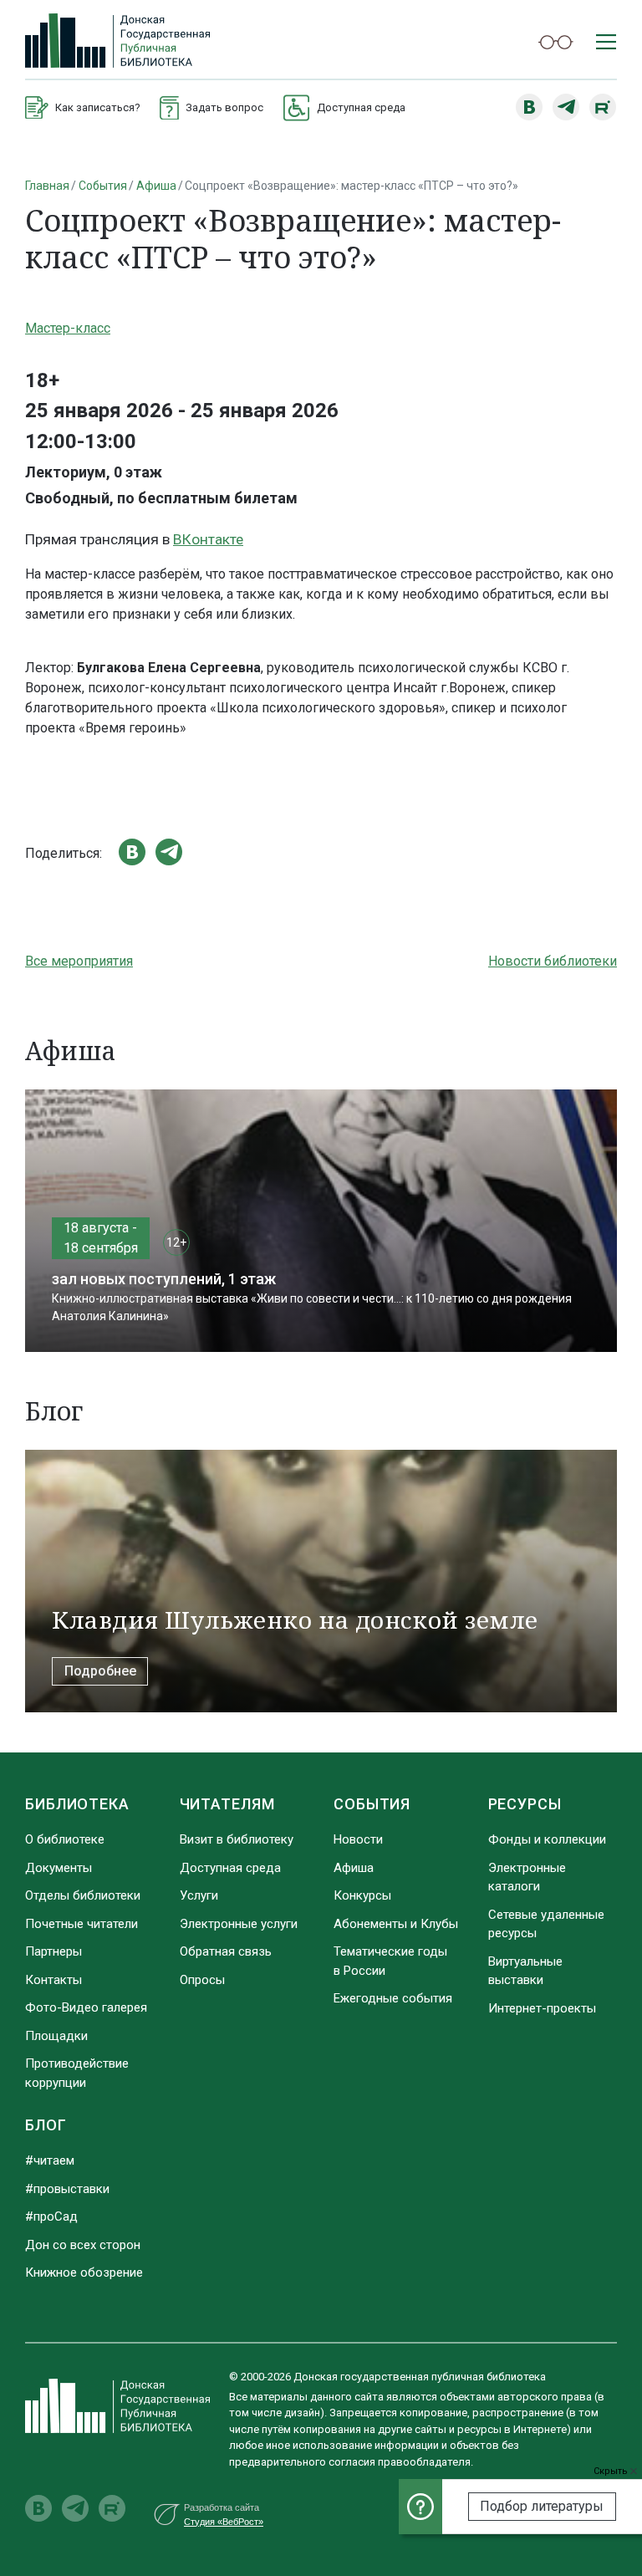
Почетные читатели (82, 1924)
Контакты (53, 1980)
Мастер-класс (68, 328)
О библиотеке (65, 1839)
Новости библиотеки (553, 961)
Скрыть (612, 2471)
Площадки (56, 2036)
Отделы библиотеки (83, 1895)
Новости (358, 1839)
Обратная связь (226, 1951)
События (103, 186)
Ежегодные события (393, 1998)
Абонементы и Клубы (396, 1924)
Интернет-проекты (542, 2008)
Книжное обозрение (84, 2272)
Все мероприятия (79, 961)
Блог (46, 2125)
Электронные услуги (239, 1924)
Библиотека (77, 1804)
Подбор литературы (542, 2506)
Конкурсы (362, 1895)
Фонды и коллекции (547, 1839)
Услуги (199, 1895)
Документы (59, 1868)
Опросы (202, 1980)
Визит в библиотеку (237, 1839)
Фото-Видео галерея (86, 2007)
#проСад (51, 2216)
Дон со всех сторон (83, 2245)
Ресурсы (525, 1804)
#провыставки (67, 2189)
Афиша (156, 186)
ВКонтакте (208, 539)
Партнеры (53, 1951)
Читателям (227, 1804)
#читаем (50, 2160)
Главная (47, 186)
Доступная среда (230, 1868)
